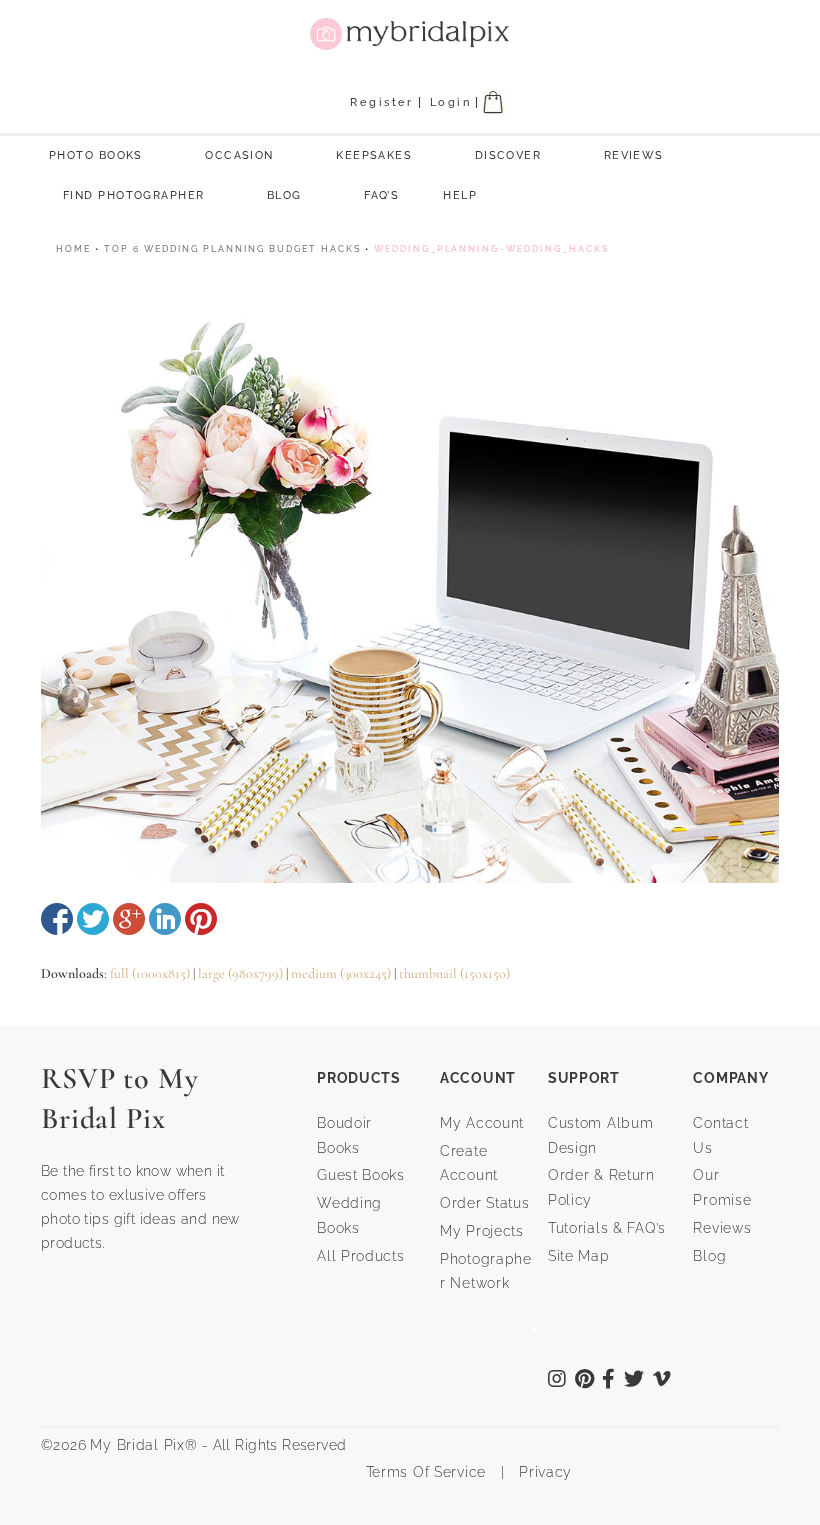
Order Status (485, 1203)
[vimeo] (662, 1381)
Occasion (239, 155)
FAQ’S (381, 195)
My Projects (482, 1231)
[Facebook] (609, 1381)
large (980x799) (240, 973)
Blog (284, 195)
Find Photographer (133, 195)
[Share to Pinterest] (201, 919)
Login (450, 102)
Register (382, 102)
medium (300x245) (341, 973)
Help (460, 195)
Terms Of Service (418, 1472)
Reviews (634, 155)
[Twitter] (634, 1381)
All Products (361, 1256)
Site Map (579, 1256)
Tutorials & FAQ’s (607, 1228)
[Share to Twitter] (93, 919)
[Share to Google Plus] (129, 919)
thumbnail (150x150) (454, 973)
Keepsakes (374, 155)
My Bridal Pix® (143, 1445)
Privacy (543, 1472)
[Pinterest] (585, 1381)
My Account (482, 1123)
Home (73, 249)
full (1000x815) (150, 973)
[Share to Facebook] (57, 919)
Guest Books (361, 1175)
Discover (508, 155)
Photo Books (96, 155)
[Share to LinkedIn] (165, 919)
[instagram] (557, 1381)
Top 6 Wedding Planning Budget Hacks (232, 249)
